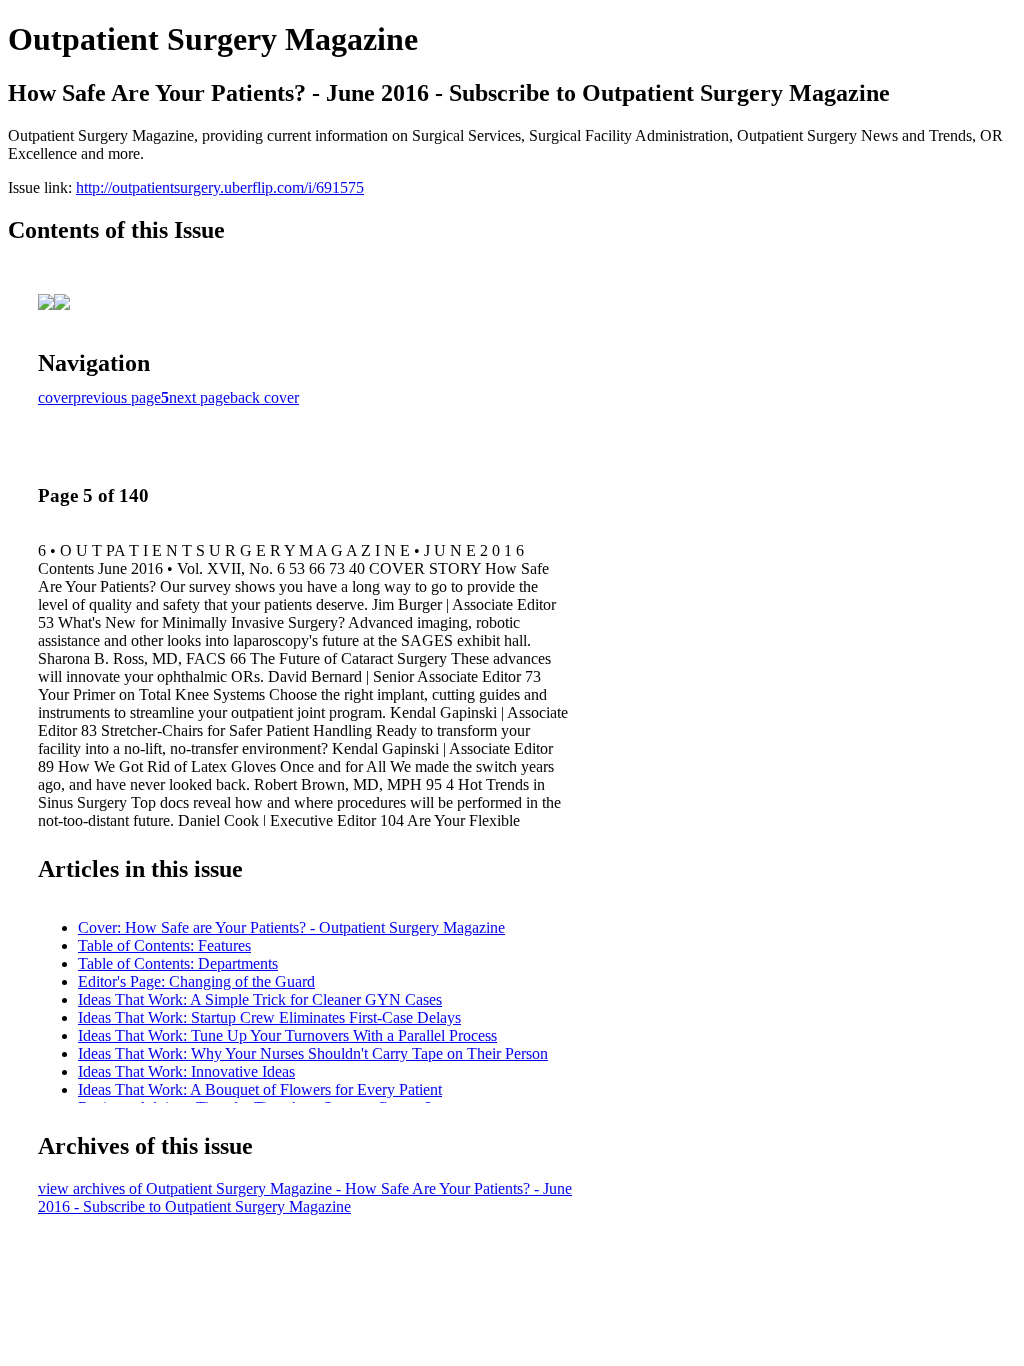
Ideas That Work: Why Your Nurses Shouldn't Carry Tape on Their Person (313, 1053)
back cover (264, 397)
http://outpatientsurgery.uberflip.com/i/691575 (220, 187)
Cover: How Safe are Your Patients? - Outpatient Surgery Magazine (291, 927)
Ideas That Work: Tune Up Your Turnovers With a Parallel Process (287, 1035)
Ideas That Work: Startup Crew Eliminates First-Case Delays (269, 1017)
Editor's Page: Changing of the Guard (196, 981)
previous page (117, 397)
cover (55, 397)
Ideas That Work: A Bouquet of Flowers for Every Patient (260, 1089)
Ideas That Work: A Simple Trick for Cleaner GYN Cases (260, 999)
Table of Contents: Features (164, 945)
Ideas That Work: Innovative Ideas (186, 1071)
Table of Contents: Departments (178, 963)
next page (199, 397)
